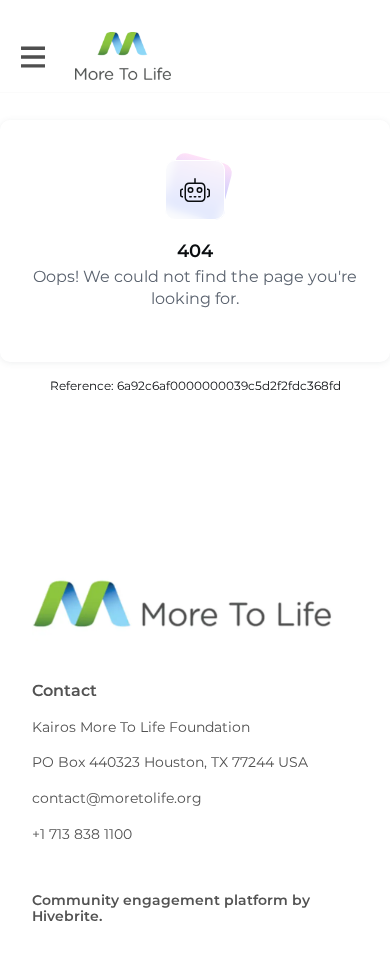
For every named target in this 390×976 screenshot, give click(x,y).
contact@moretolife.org (117, 798)
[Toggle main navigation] (32, 56)
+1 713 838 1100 (82, 834)
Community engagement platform (160, 900)
